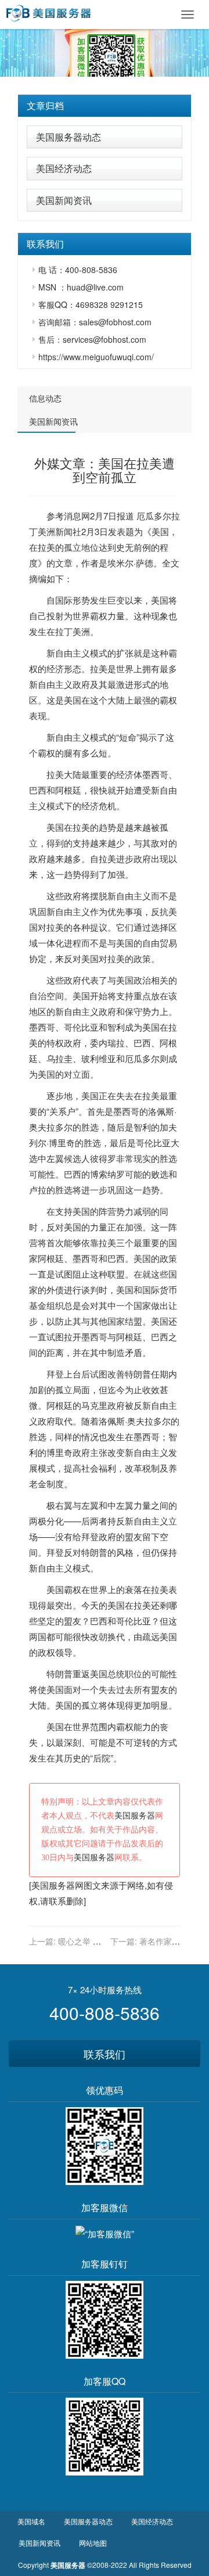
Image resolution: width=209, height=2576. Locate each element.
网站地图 (93, 2543)
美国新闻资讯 (64, 200)
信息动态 (45, 398)
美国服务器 (135, 1816)
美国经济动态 (64, 168)
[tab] (105, 106)
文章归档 (45, 105)
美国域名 (31, 2521)
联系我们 (105, 2054)
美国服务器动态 (69, 137)
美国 (160, 531)
